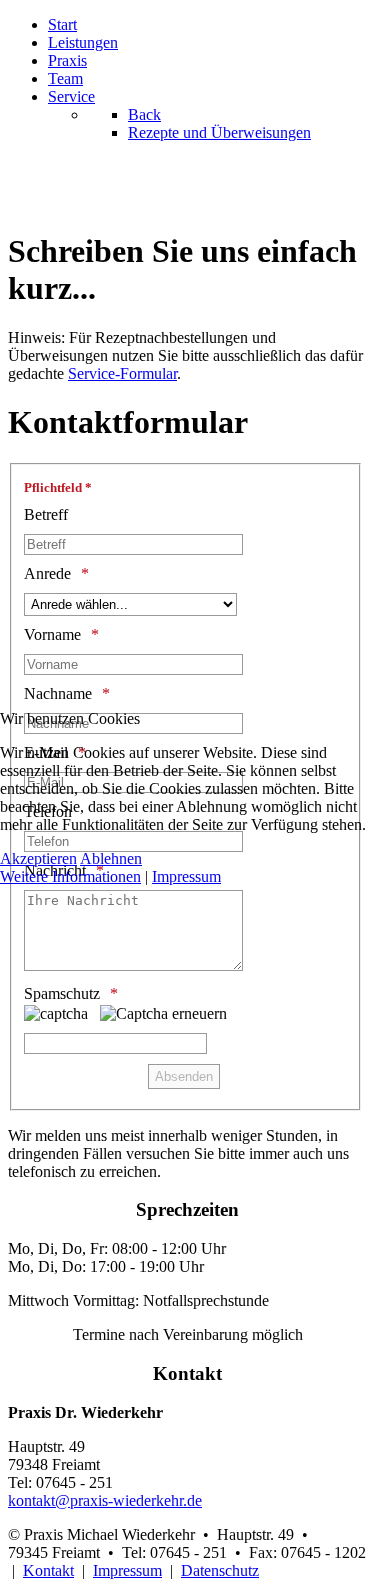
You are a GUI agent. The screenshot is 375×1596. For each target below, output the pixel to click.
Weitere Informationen (70, 876)
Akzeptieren (38, 858)
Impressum (186, 876)
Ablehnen (111, 858)
